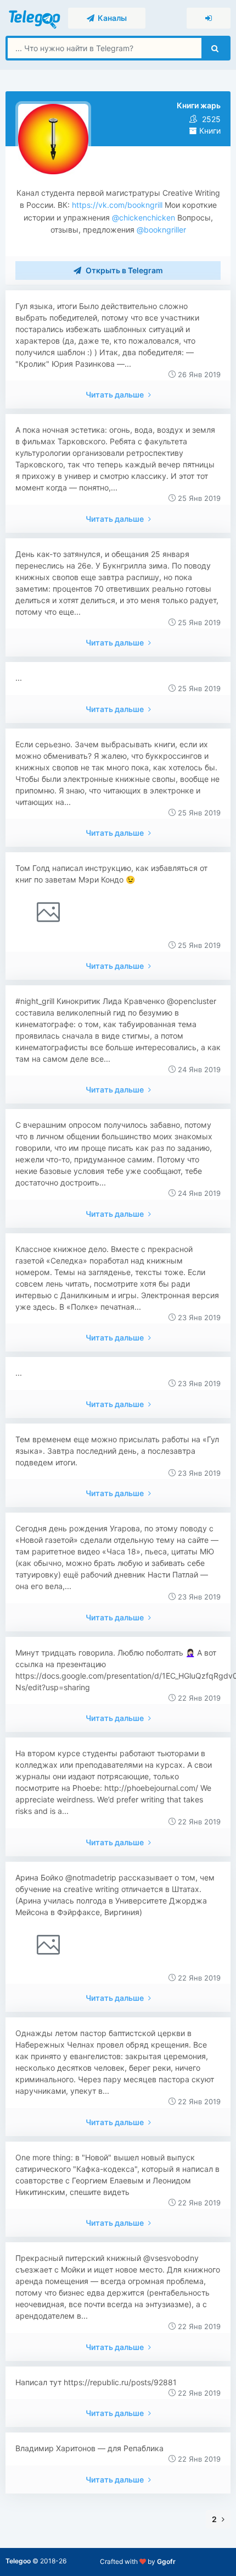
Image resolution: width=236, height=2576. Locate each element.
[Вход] (209, 18)
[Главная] (35, 17)
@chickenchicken (142, 217)
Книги (209, 131)
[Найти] (215, 48)
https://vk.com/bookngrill (117, 205)
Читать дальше (116, 395)
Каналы (111, 18)
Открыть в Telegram (123, 270)
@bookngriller (160, 230)
